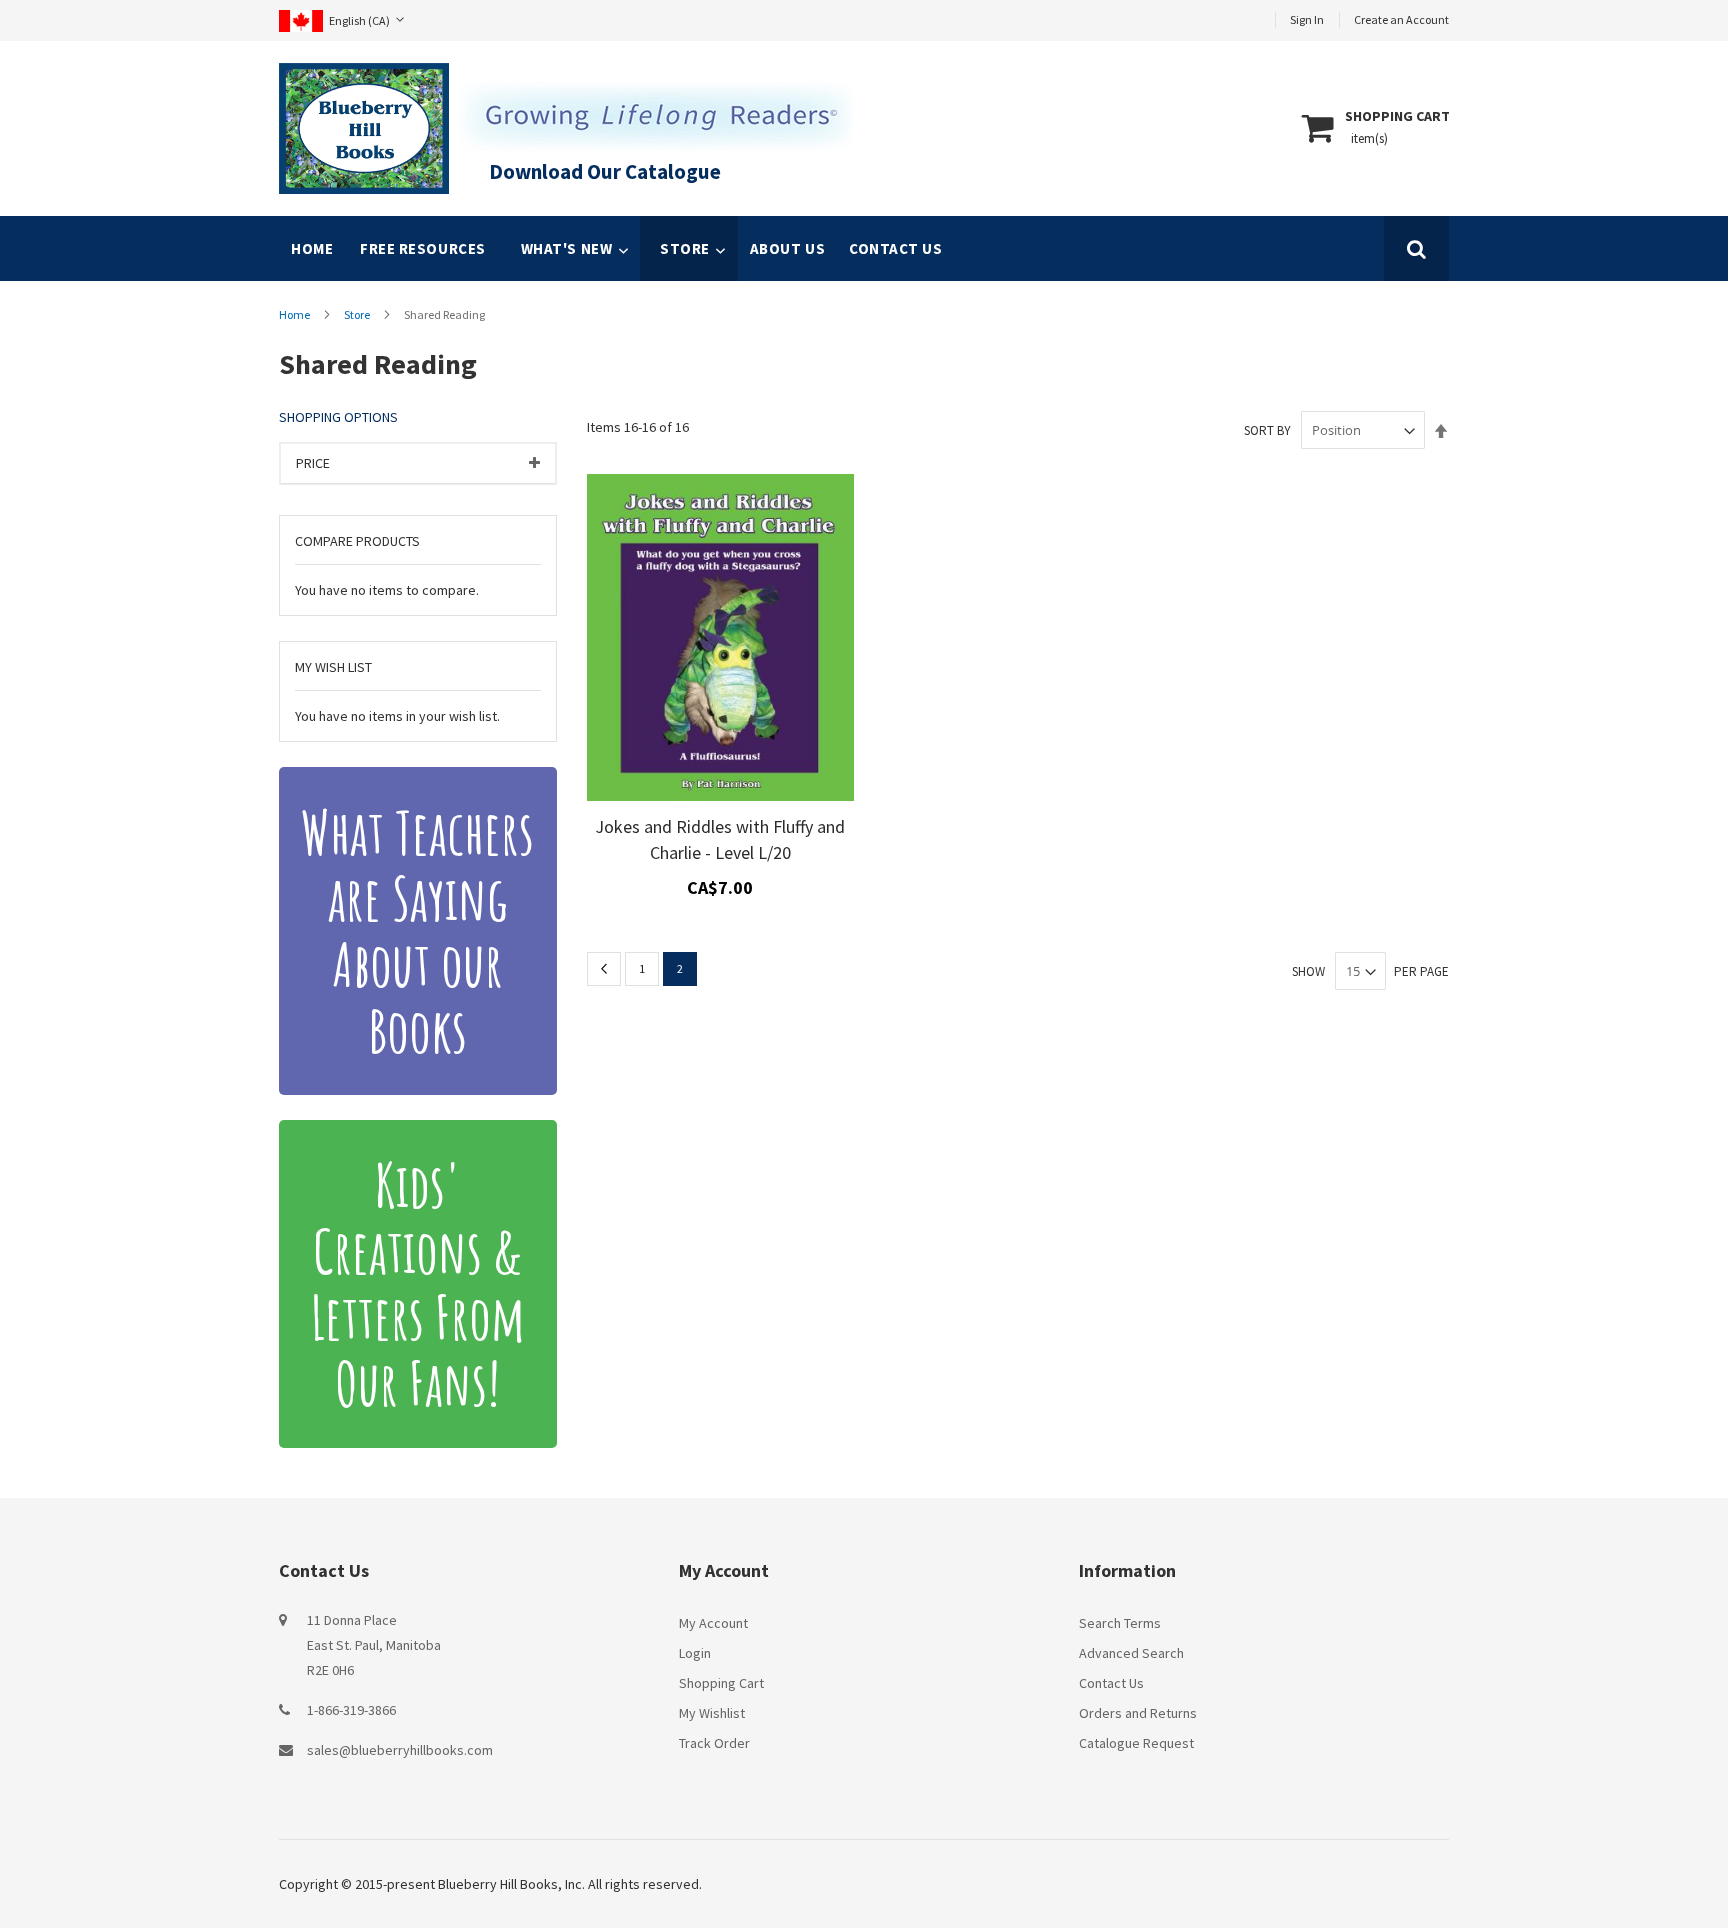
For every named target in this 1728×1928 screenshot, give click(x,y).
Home (312, 248)
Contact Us (1111, 1683)
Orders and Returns (1138, 1713)
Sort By (1267, 430)
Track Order (714, 1743)
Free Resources (423, 248)
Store (358, 314)
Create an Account (1401, 19)
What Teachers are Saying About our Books (417, 931)
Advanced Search (1131, 1653)
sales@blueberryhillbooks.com (400, 1750)
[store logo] (364, 128)
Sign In (1307, 19)
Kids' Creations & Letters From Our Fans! (418, 1284)
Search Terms (1120, 1623)
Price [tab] (313, 463)
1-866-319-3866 (351, 1710)
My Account (713, 1623)
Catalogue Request (1136, 1743)
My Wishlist (712, 1713)
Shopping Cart (721, 1683)
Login (695, 1653)
